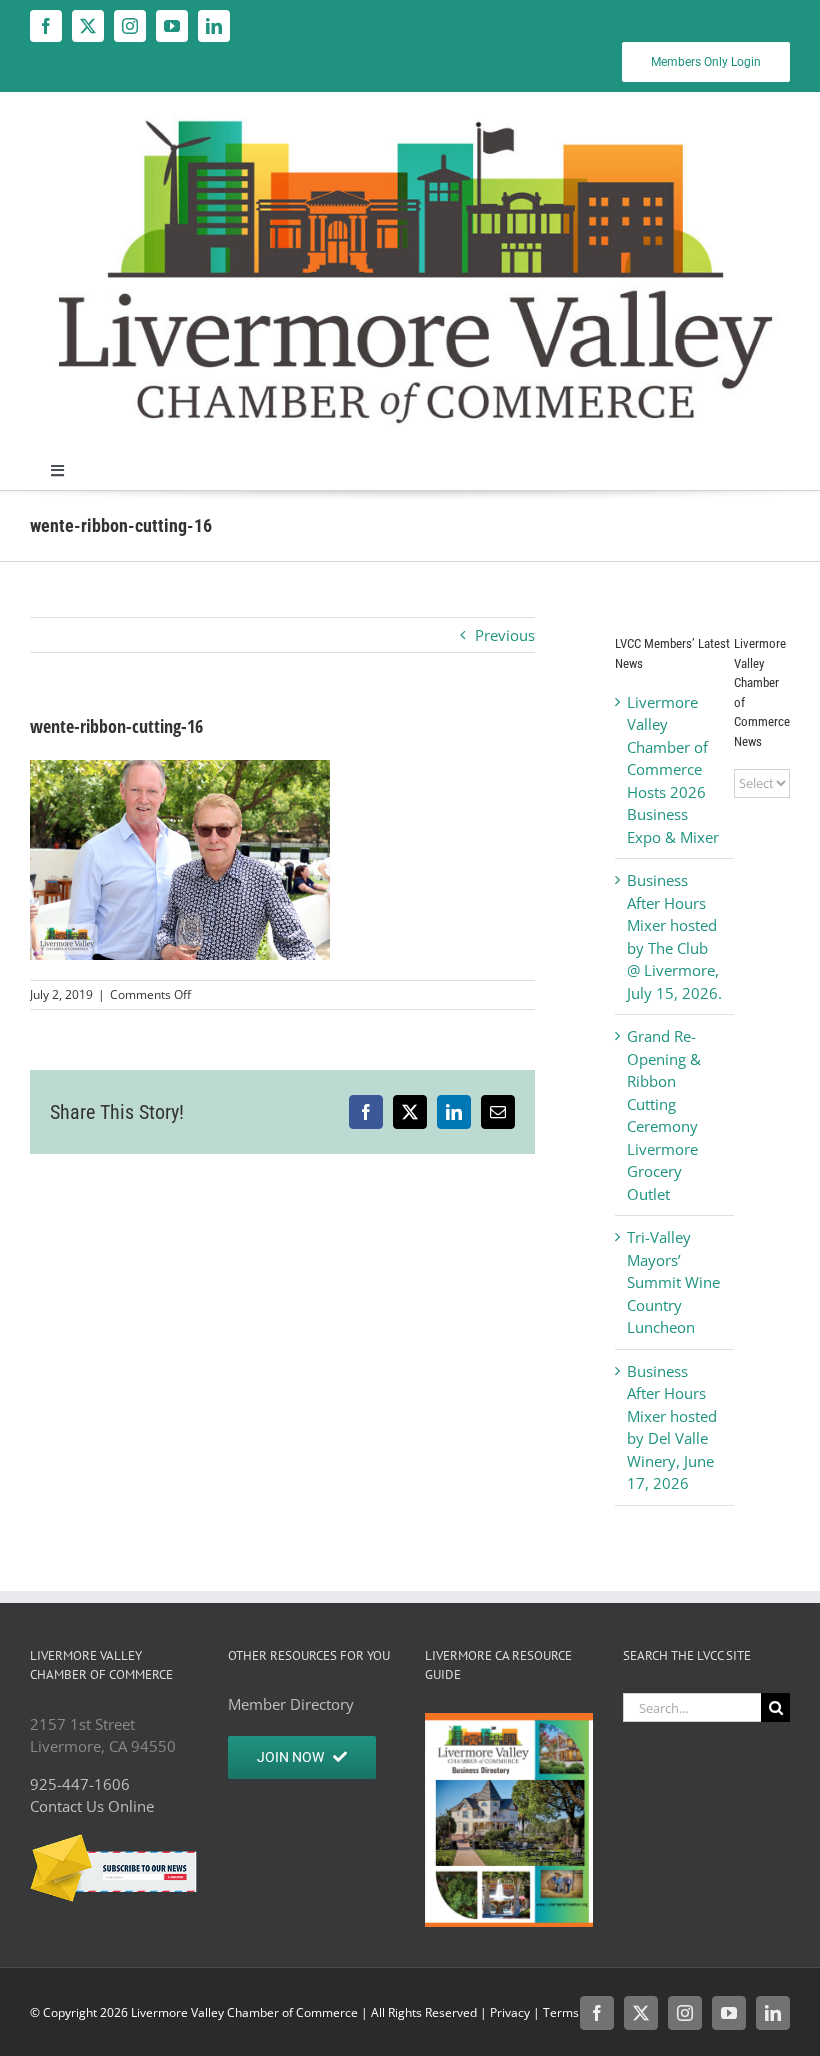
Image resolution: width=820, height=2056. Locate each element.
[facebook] (46, 26)
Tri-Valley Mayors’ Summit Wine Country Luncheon (673, 1282)
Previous (505, 635)
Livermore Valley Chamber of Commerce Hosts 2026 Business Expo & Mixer (673, 769)
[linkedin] (214, 26)
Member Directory (291, 1704)
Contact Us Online (92, 1806)
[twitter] (88, 26)
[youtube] (172, 26)
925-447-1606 (80, 1784)
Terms (561, 2012)
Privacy (510, 2012)
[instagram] (130, 26)
